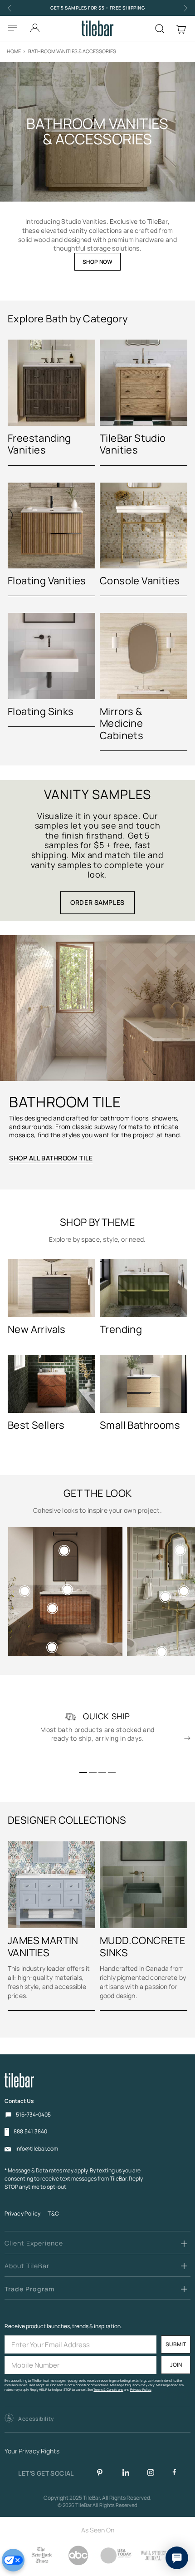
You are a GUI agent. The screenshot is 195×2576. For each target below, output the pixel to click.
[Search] (160, 29)
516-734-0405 (33, 2115)
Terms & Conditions (108, 2390)
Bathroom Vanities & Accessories (72, 51)
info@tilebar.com (37, 2149)
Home (14, 51)
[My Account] (35, 25)
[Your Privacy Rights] (13, 2560)
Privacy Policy (22, 2213)
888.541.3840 (30, 2132)
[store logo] (98, 28)
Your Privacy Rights (32, 2451)
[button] (83, 1772)
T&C (53, 2213)
